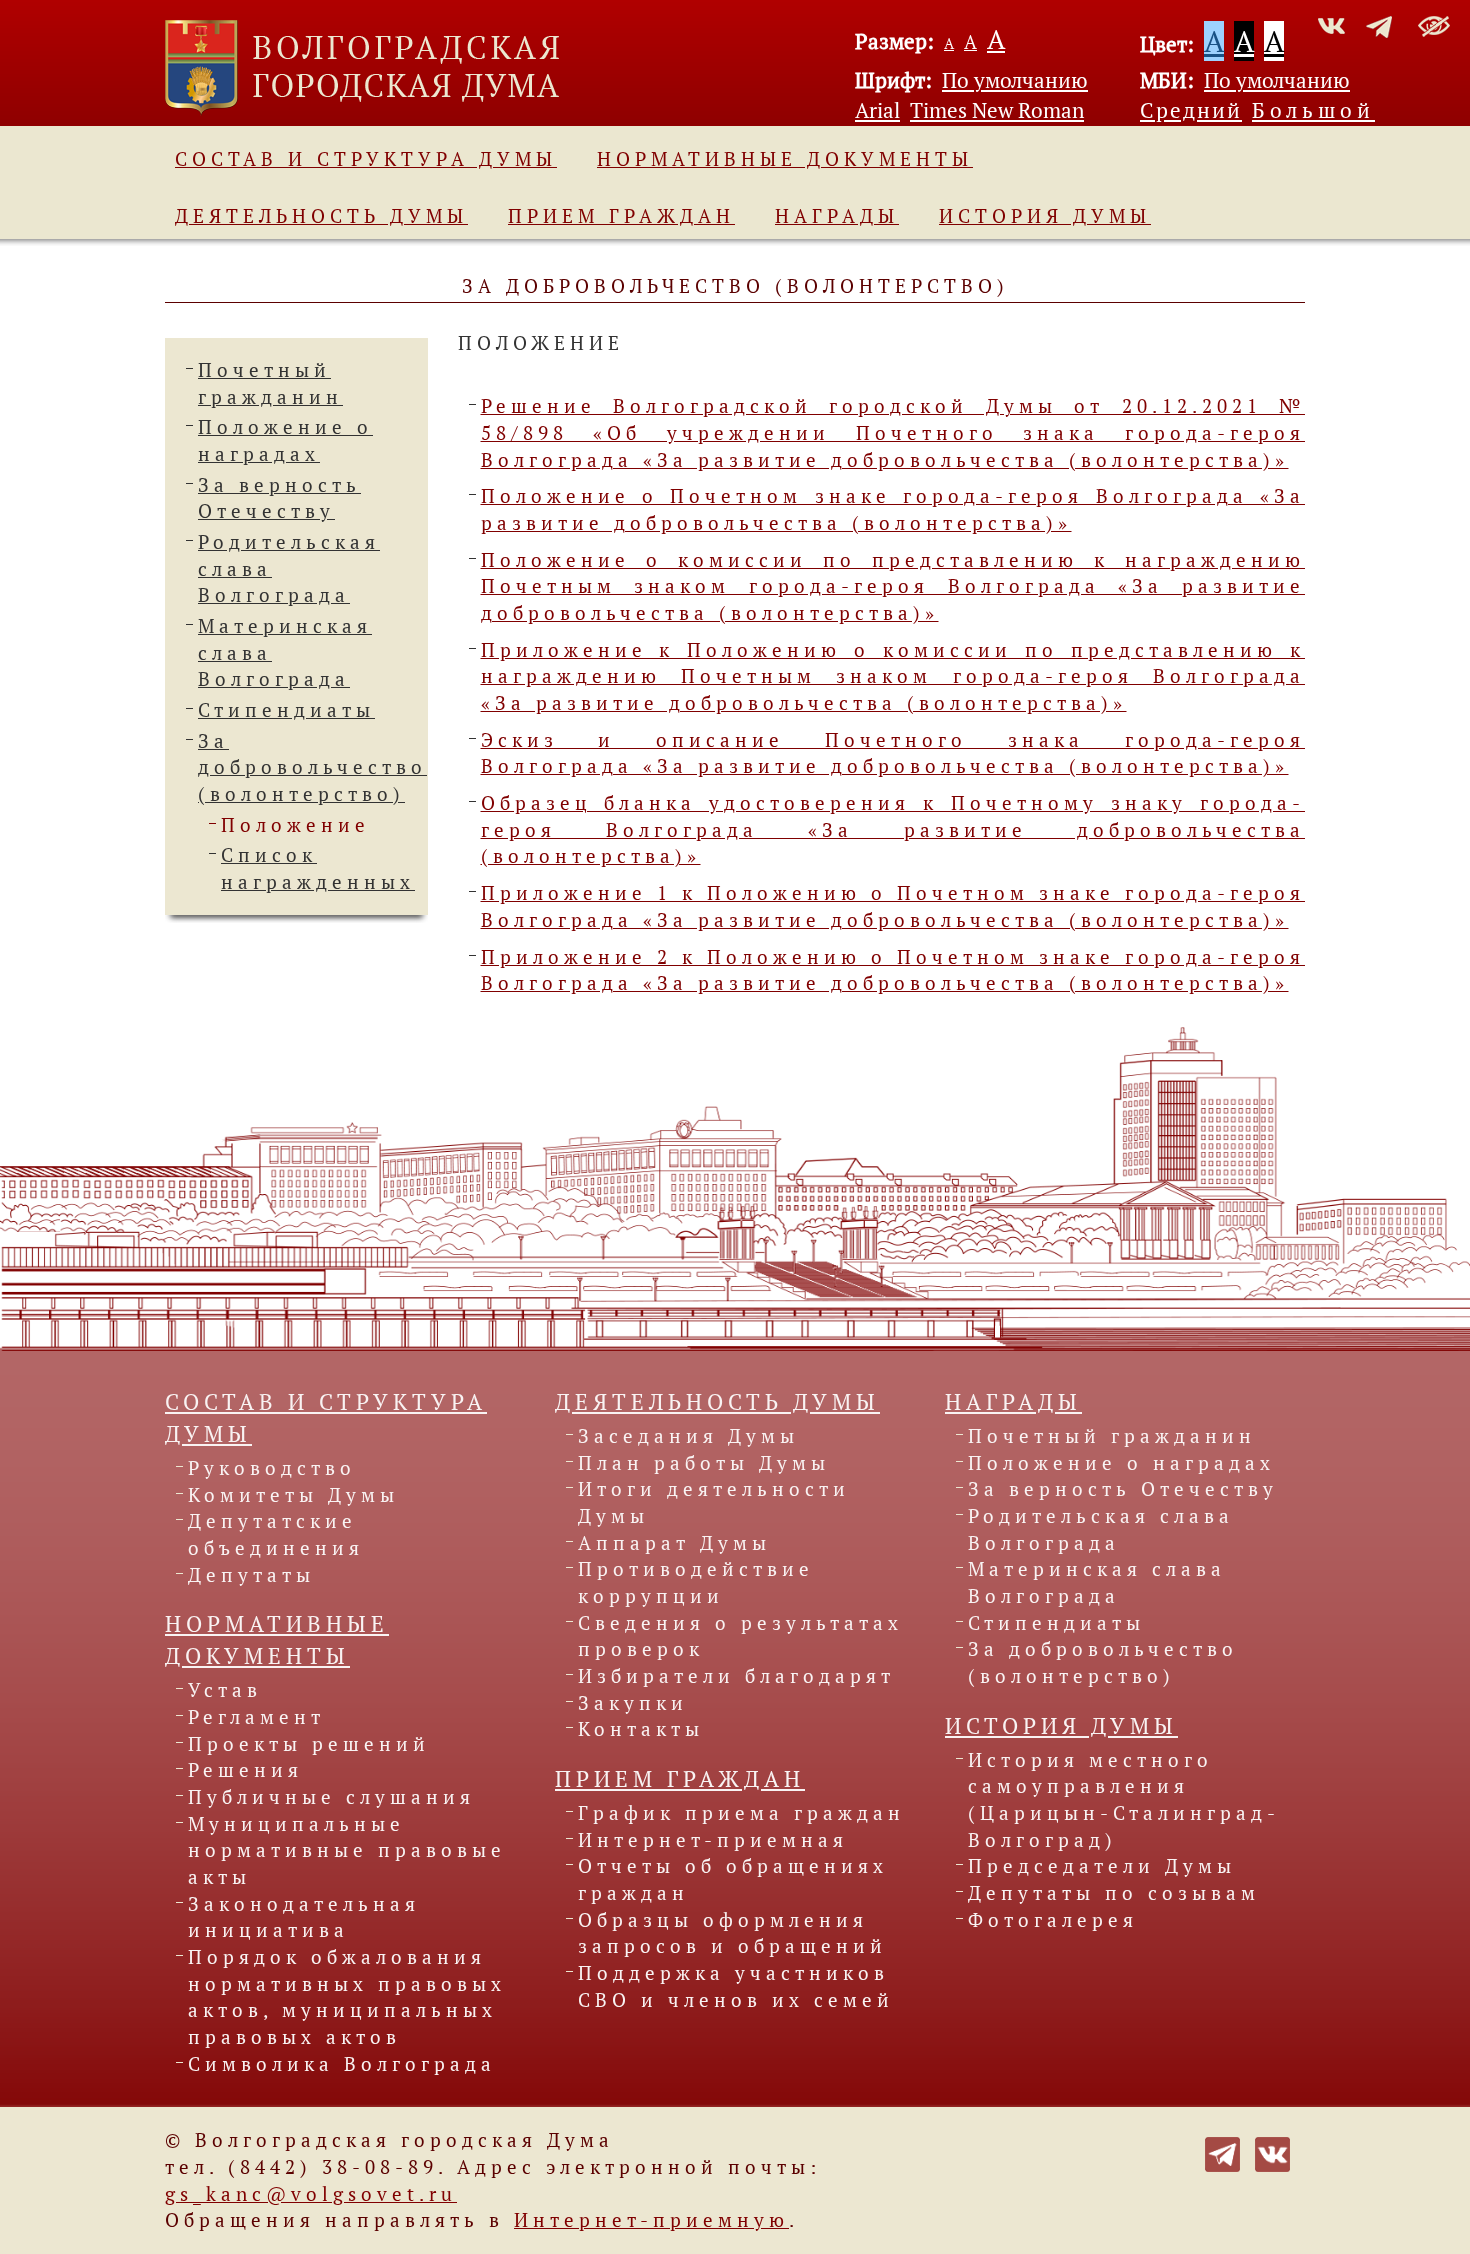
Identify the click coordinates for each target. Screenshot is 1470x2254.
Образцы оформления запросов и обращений (732, 1933)
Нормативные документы (785, 159)
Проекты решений (309, 1744)
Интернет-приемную (651, 2220)
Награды (837, 216)
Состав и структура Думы (366, 159)
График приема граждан (741, 1813)
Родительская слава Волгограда (1101, 1529)
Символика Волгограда (342, 2064)
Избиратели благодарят (736, 1676)
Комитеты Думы (293, 1495)
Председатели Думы (1102, 1866)
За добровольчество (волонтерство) (312, 767)
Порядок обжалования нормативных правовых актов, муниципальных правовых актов (347, 1997)
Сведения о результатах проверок (740, 1636)
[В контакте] (1272, 2152)
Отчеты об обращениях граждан (733, 1879)
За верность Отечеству (1123, 1489)
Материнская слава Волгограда (1097, 1582)
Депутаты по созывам (1114, 1893)
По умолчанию (1015, 80)
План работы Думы (704, 1463)
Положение (295, 825)
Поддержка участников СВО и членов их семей (736, 1986)
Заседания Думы (688, 1436)
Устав (225, 1690)
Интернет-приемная (713, 1840)
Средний (1191, 110)
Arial (877, 110)
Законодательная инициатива (304, 1917)
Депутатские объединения (276, 1534)
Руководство (272, 1468)
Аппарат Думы (674, 1543)
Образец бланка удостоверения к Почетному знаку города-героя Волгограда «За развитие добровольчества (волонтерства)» (893, 829)
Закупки (633, 1703)
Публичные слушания (331, 1797)
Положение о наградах (1121, 1463)
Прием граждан (621, 216)
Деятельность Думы (321, 216)
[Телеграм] (1222, 2152)
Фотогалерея (1053, 1920)
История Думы (1045, 216)
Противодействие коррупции (696, 1582)
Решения (245, 1770)
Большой (1313, 110)
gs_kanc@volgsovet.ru (311, 2194)
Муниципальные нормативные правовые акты (347, 1850)
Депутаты (251, 1575)
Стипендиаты (286, 710)
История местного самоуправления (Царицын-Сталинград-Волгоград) (1124, 1800)
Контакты (641, 1729)
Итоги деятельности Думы (714, 1502)
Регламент (256, 1717)
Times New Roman (997, 110)
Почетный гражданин (1112, 1436)
